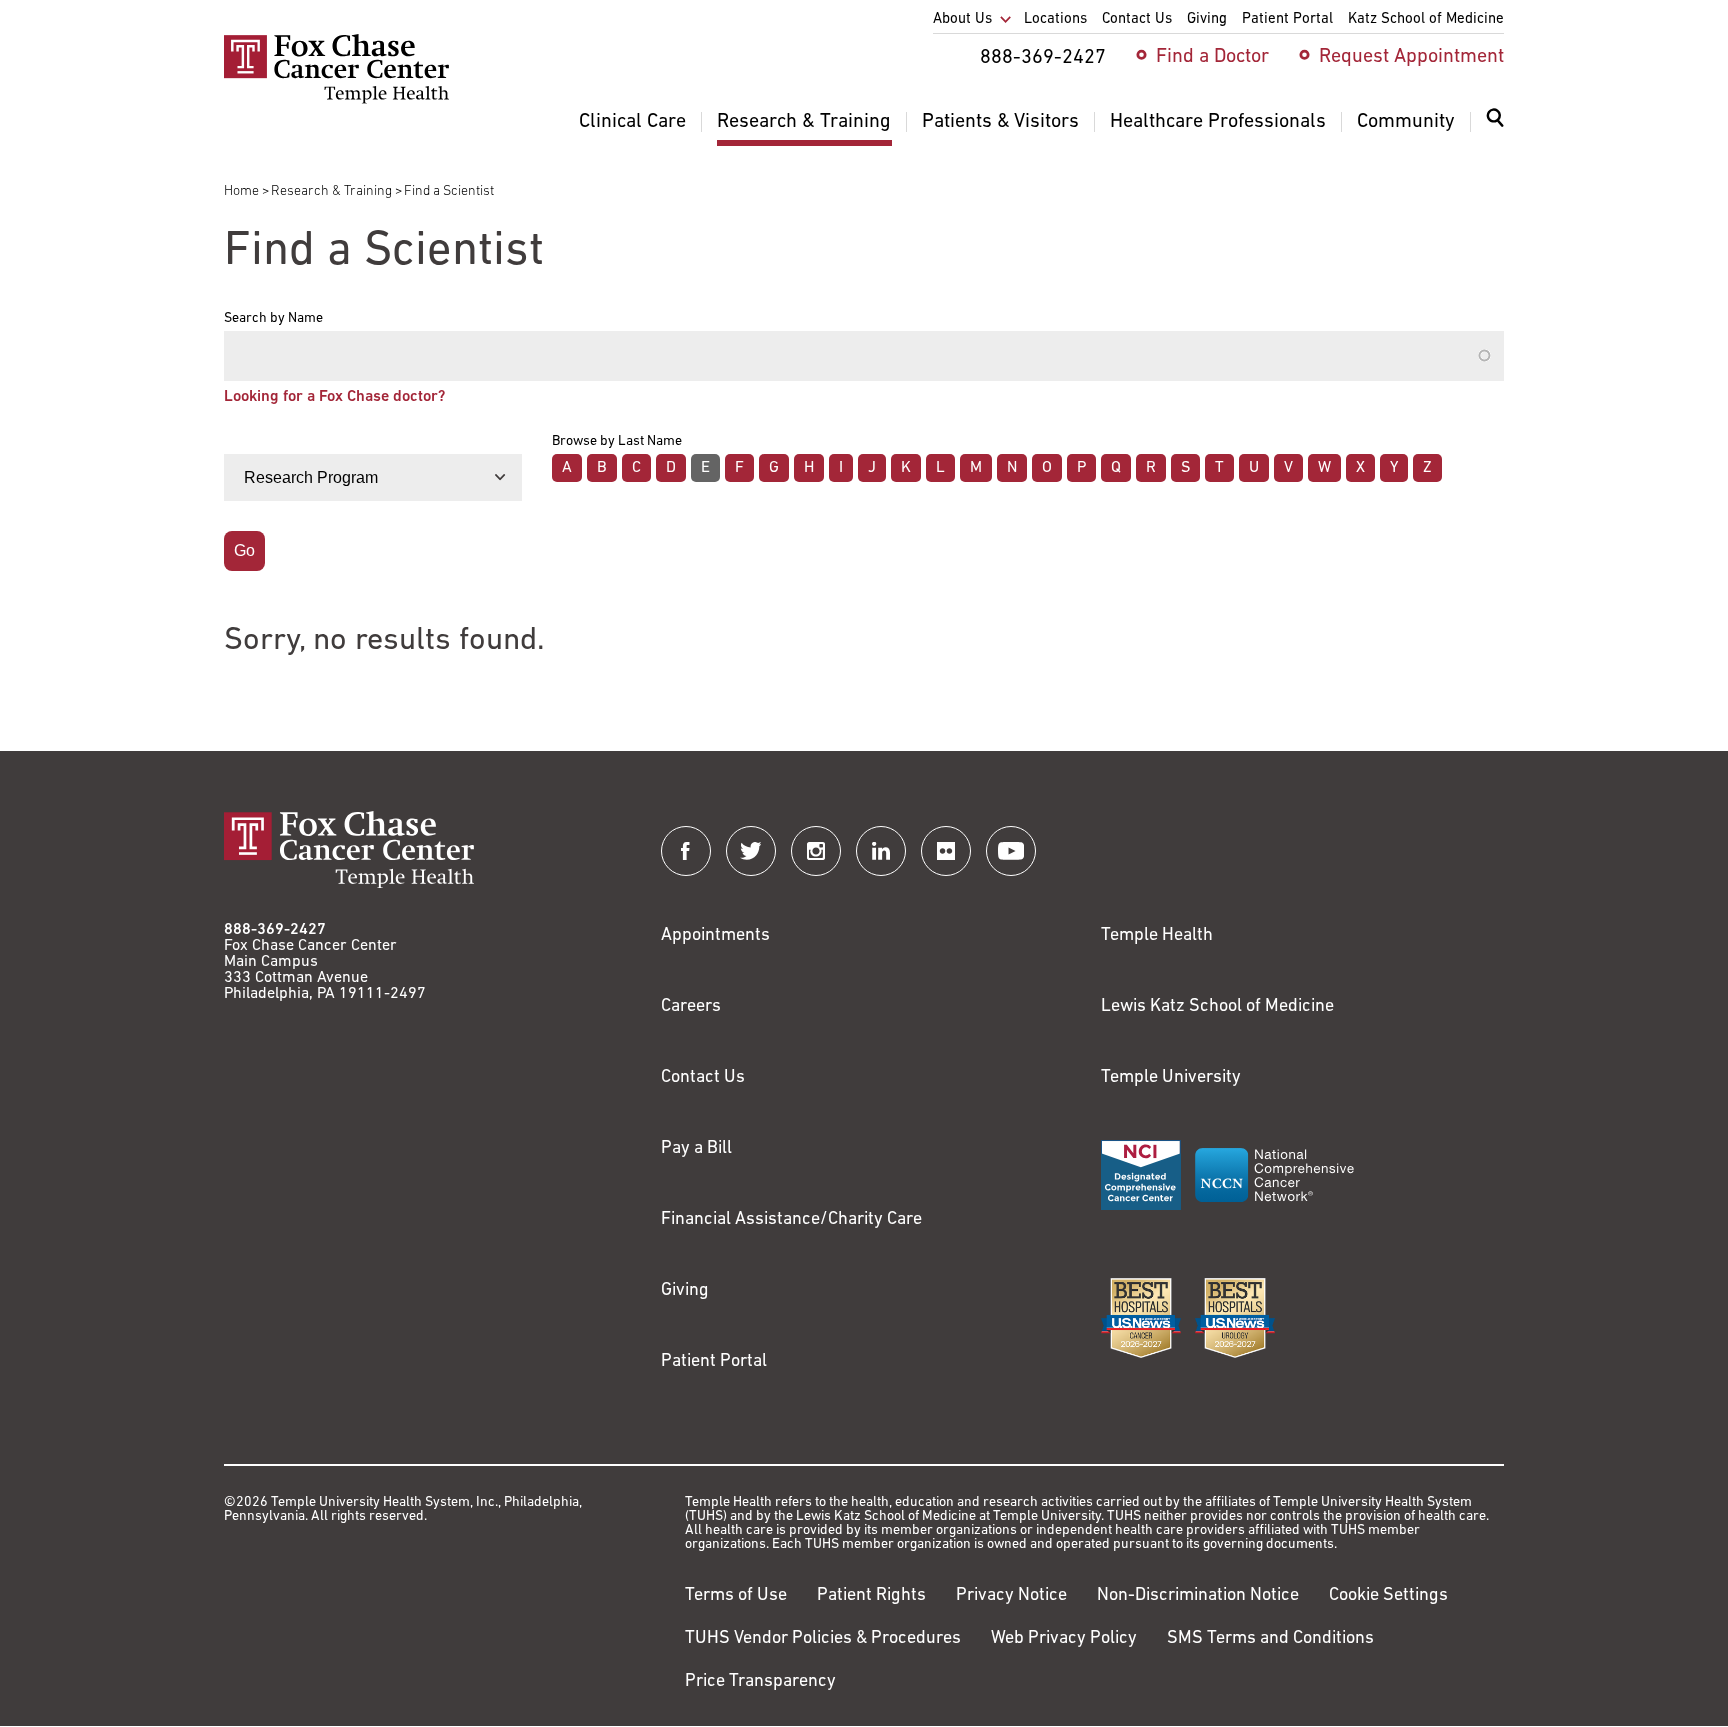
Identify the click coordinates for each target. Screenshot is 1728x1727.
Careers (691, 1007)
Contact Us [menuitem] (1137, 19)
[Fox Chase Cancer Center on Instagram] (816, 851)
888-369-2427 (275, 930)
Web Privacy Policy (1064, 1639)
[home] (336, 100)
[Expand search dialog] (1495, 122)
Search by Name (273, 319)
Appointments (715, 936)
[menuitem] (1495, 130)
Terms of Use (736, 1596)
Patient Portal (714, 1362)
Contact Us (703, 1078)
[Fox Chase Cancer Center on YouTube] (1011, 851)
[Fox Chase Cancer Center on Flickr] (946, 851)
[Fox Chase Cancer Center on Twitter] (751, 851)
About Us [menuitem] (962, 19)
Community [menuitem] (1406, 122)
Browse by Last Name (617, 442)
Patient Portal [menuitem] (1287, 19)
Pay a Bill (696, 1149)
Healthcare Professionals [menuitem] (1218, 122)
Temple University (1171, 1078)
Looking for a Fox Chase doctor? (334, 397)
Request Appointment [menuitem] (1411, 57)
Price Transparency (760, 1682)
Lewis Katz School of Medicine (1217, 1007)
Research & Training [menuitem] (804, 122)
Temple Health (1157, 936)
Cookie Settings (1388, 1596)
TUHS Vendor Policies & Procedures (823, 1639)
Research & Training (331, 191)
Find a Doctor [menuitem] (1212, 57)
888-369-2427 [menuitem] (1043, 58)
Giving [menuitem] (1207, 19)
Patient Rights (871, 1596)
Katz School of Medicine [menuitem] (1426, 19)
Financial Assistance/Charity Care (791, 1220)
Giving (685, 1291)
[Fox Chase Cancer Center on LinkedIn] (881, 851)
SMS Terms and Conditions (1270, 1639)
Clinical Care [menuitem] (632, 122)
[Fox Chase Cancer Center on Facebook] (686, 851)
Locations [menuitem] (1055, 19)
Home (241, 191)
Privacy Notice (1011, 1596)
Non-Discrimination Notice (1198, 1596)
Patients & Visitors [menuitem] (1000, 122)
